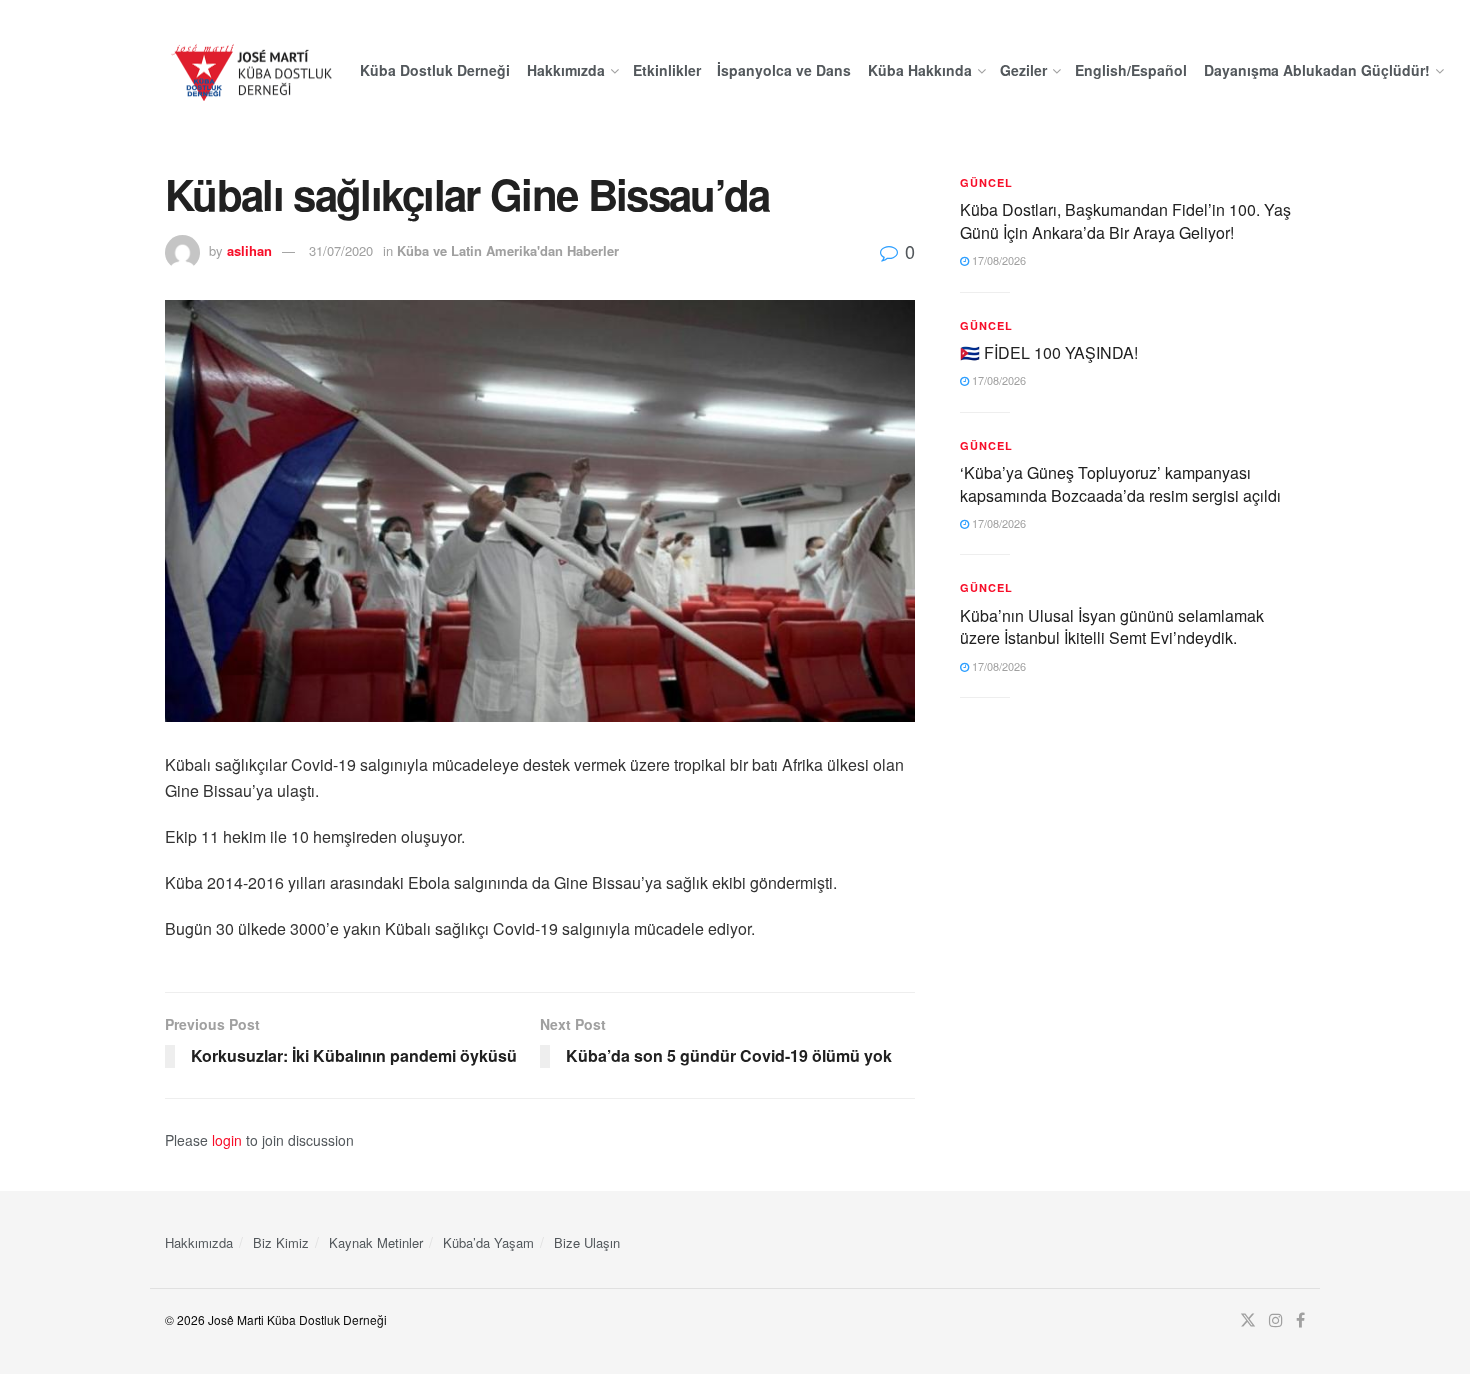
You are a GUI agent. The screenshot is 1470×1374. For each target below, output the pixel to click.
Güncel (986, 182)
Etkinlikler (667, 70)
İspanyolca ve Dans (784, 70)
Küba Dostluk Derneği (435, 70)
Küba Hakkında (920, 70)
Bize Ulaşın (587, 1242)
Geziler (1023, 70)
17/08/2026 (997, 260)
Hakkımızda (566, 70)
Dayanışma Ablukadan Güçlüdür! (1317, 70)
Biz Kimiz (281, 1242)
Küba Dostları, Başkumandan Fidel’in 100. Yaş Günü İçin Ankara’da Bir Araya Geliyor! (1125, 220)
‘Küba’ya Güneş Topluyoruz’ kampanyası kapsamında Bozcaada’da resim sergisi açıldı (1120, 483)
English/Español (1131, 70)
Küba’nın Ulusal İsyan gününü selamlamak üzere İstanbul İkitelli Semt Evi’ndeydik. (1112, 626)
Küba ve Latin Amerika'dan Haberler (508, 250)
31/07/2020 (341, 250)
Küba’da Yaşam (488, 1242)
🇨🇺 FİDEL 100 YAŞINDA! (1049, 352)
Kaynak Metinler (376, 1242)
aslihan (249, 250)
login (227, 1140)
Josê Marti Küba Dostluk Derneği (297, 1319)
